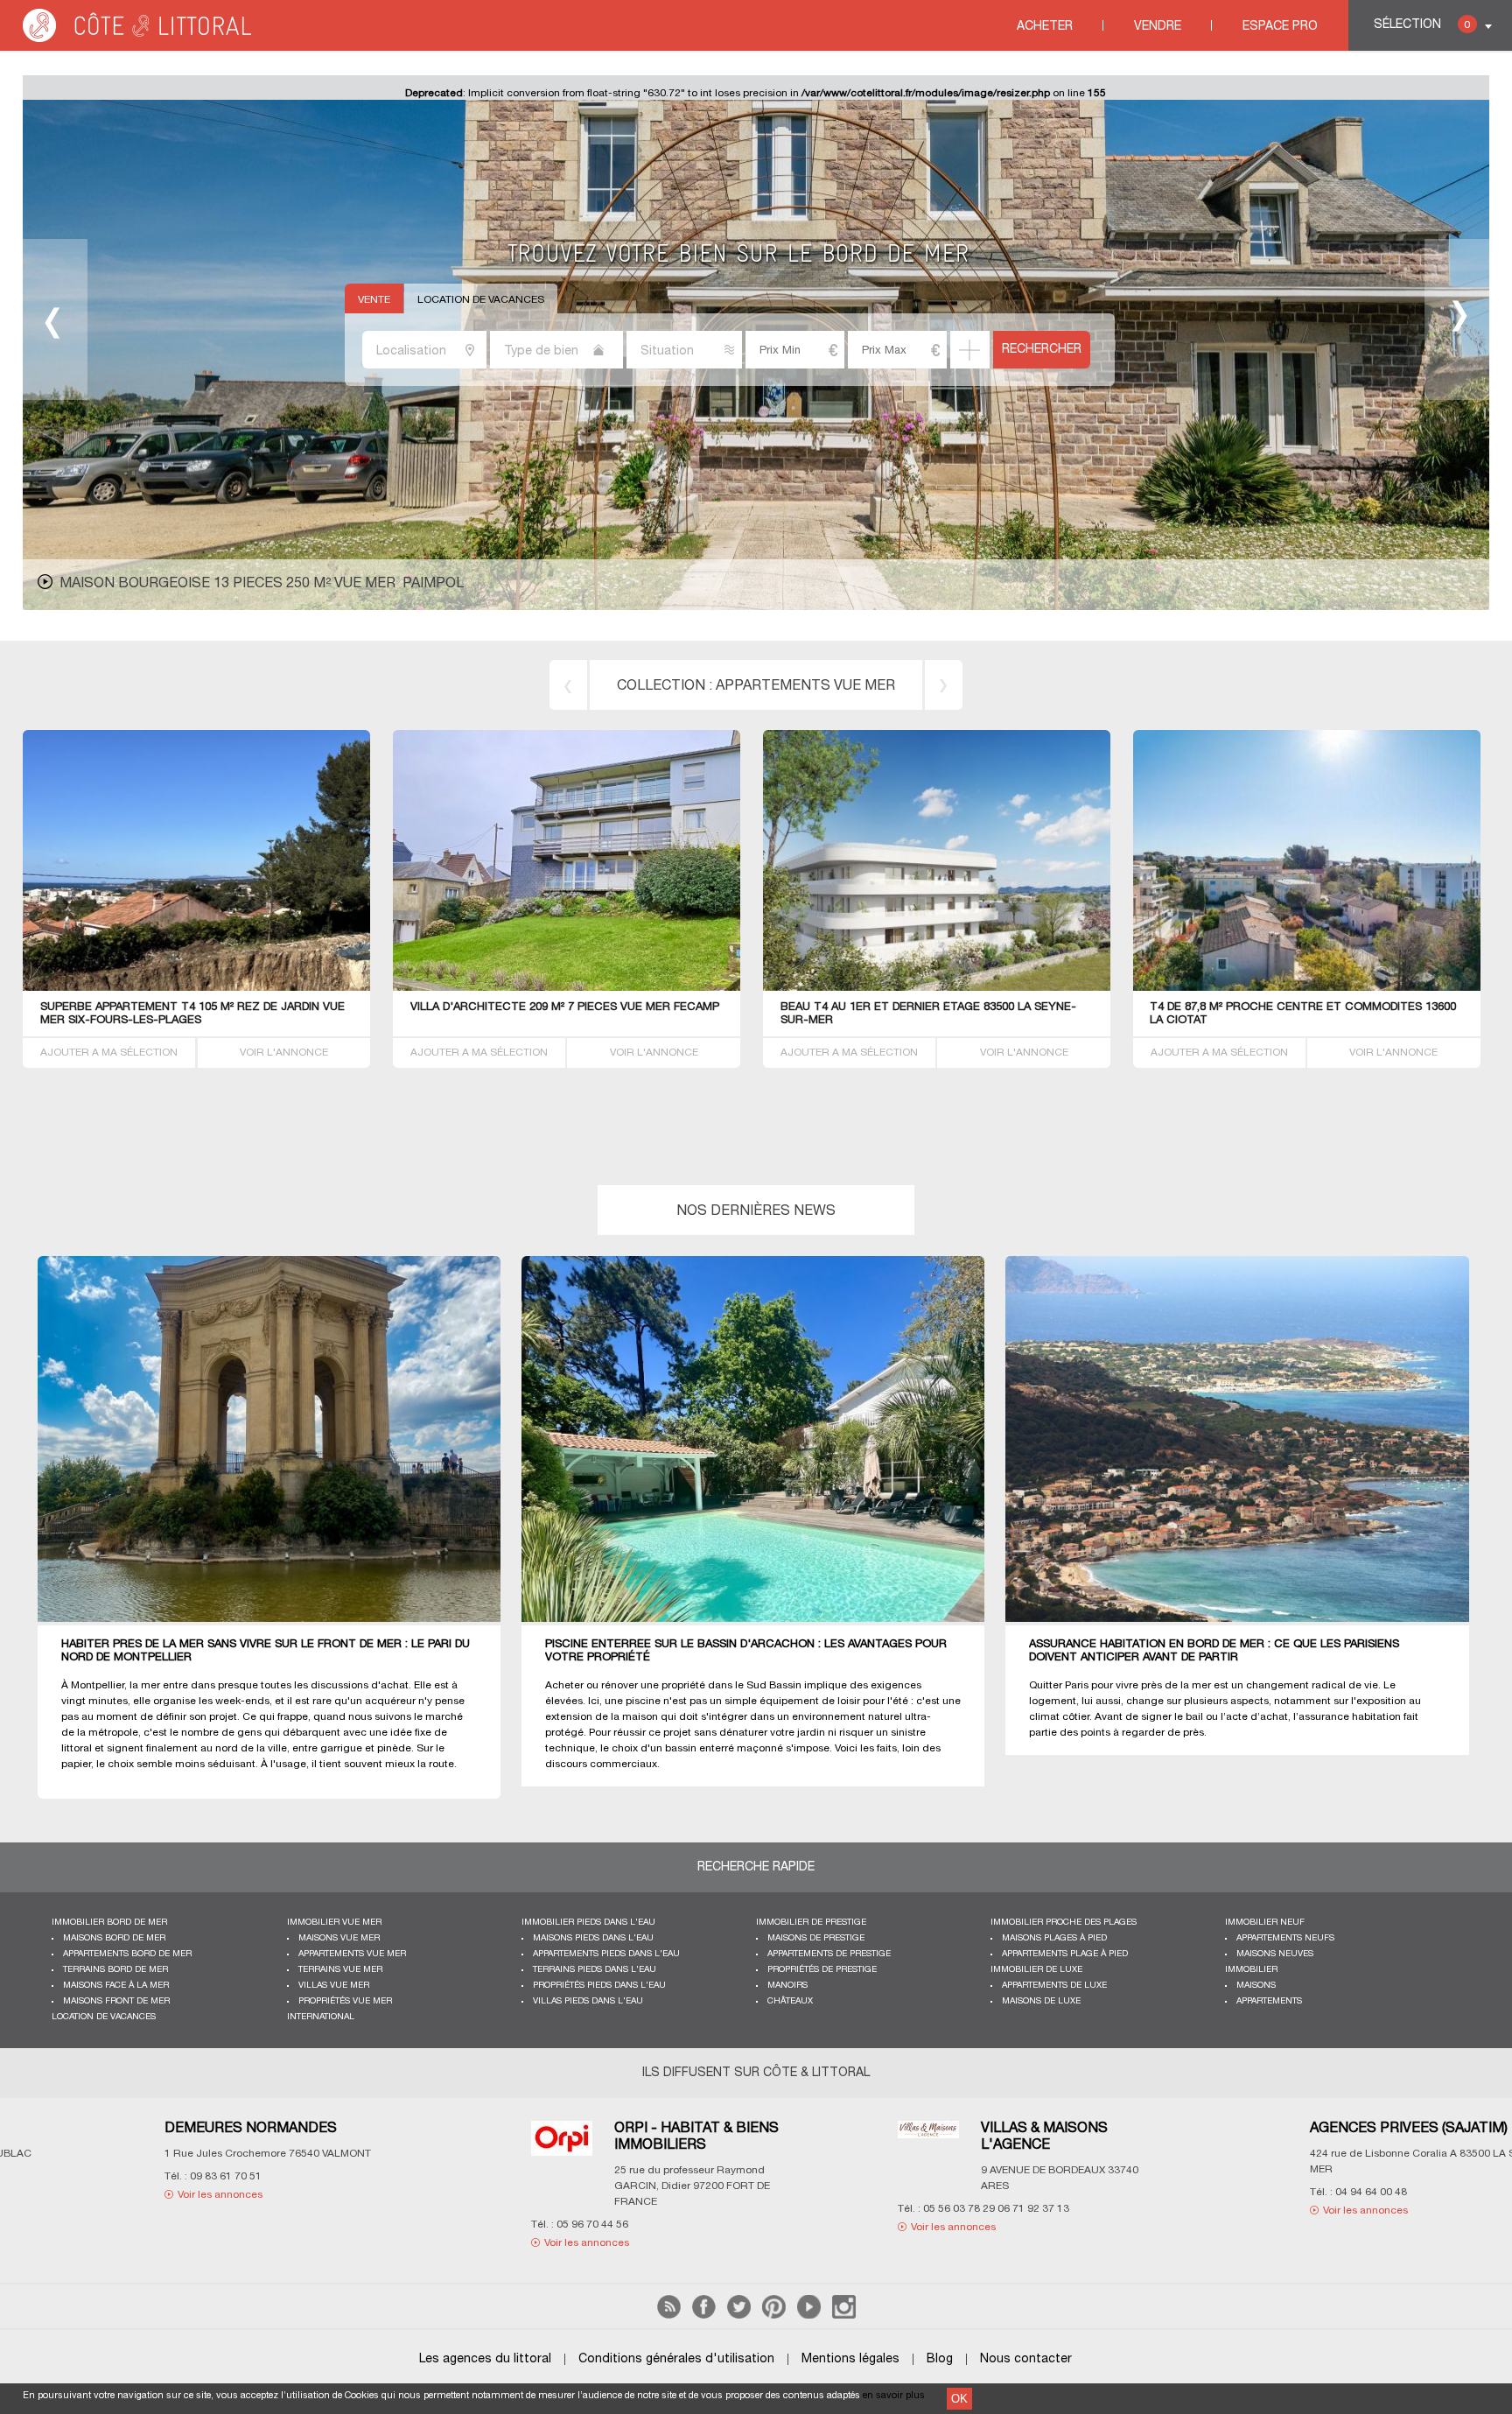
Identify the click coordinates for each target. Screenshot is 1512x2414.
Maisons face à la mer (116, 1986)
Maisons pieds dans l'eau (593, 1938)
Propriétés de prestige (822, 1970)
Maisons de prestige (816, 1938)
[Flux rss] (669, 2316)
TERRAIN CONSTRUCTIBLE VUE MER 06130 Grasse (552, 1007)
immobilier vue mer (334, 1923)
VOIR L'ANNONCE (284, 1053)
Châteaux (790, 2001)
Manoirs (787, 1986)
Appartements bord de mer (127, 1954)
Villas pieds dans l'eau (588, 2001)
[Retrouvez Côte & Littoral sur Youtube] (809, 2316)
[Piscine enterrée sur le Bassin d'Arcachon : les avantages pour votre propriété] (766, 1440)
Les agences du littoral (485, 2359)
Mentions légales (850, 2359)
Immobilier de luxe (1036, 1970)
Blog (940, 2359)
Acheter (1045, 27)
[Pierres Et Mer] (489, 2143)
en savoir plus (894, 2396)
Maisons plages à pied (1054, 1938)
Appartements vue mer (352, 1954)
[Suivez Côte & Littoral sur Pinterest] (774, 2316)
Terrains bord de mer (806, 686)
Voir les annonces (147, 2210)
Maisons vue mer (339, 1938)
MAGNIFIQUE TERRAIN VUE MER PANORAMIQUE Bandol (933, 1007)
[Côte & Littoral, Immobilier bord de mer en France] (138, 39)
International (321, 2017)
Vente (374, 300)
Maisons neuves (1275, 1954)
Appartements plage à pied (1065, 1954)
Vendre (1158, 27)
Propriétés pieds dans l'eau (599, 1986)
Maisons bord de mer (114, 1938)
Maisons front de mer (116, 2001)
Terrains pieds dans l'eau (595, 1970)
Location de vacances (481, 300)
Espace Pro (1280, 27)
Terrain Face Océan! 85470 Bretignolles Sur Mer (191, 1007)
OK (959, 2399)
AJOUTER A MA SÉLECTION (109, 1053)
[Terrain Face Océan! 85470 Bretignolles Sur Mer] (196, 988)
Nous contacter (1026, 2359)
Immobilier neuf (1265, 1923)
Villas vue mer (334, 1986)
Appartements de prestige (829, 1954)
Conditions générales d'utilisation (676, 2359)
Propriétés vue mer (345, 2001)
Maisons (1256, 1986)
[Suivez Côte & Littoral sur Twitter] (739, 2316)
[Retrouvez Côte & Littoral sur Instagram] (844, 2316)
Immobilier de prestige (811, 1923)
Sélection (1422, 25)
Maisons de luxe (1041, 2001)
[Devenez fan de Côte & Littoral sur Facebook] (704, 2316)
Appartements (1269, 2001)
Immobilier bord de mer (109, 1923)
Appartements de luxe (1054, 1986)
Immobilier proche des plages (1064, 1923)
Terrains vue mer (340, 1970)
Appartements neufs (1285, 1938)
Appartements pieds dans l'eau (606, 1954)
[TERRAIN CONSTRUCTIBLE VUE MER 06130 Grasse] (567, 988)
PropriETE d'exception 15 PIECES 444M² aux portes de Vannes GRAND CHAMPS (353, 584)
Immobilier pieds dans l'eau (588, 1923)
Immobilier (1251, 1970)
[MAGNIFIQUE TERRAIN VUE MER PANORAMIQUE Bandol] (1010, 988)
